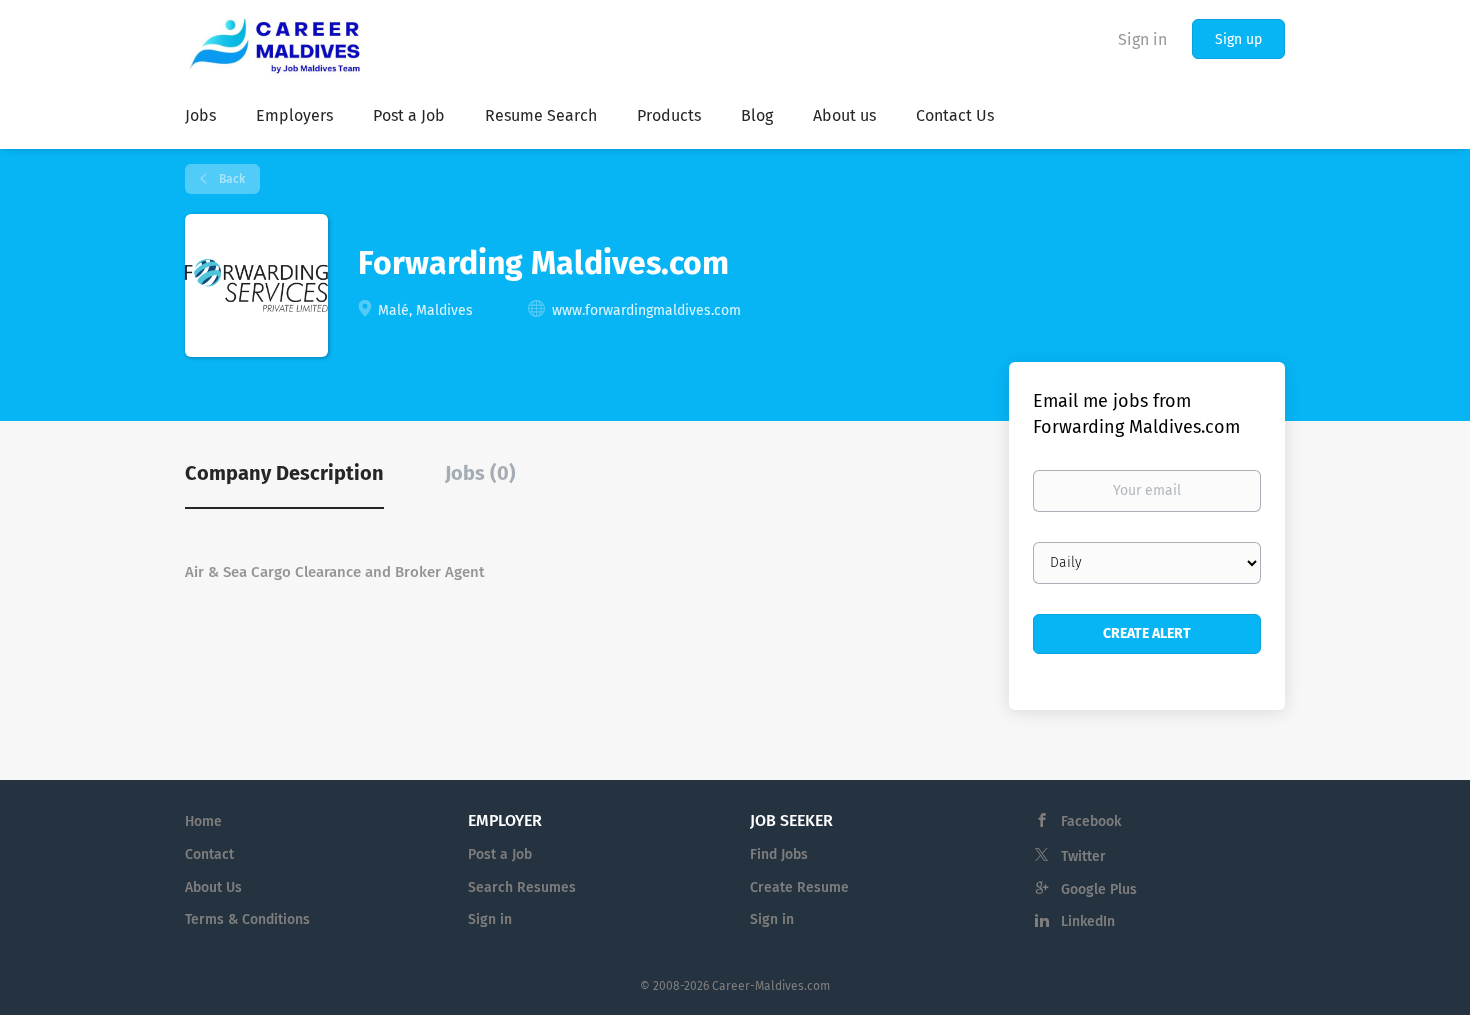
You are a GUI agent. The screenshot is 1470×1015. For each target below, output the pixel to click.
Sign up (1238, 39)
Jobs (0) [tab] (480, 473)
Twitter (1083, 856)
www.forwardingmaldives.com (646, 310)
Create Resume (799, 887)
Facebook (1091, 821)
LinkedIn (1088, 921)
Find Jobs (779, 854)
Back (230, 179)
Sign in (1142, 39)
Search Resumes (522, 887)
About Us (213, 887)
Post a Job (500, 854)
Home (203, 821)
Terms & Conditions (247, 919)
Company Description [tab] (284, 473)
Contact (209, 854)
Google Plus (1099, 889)
